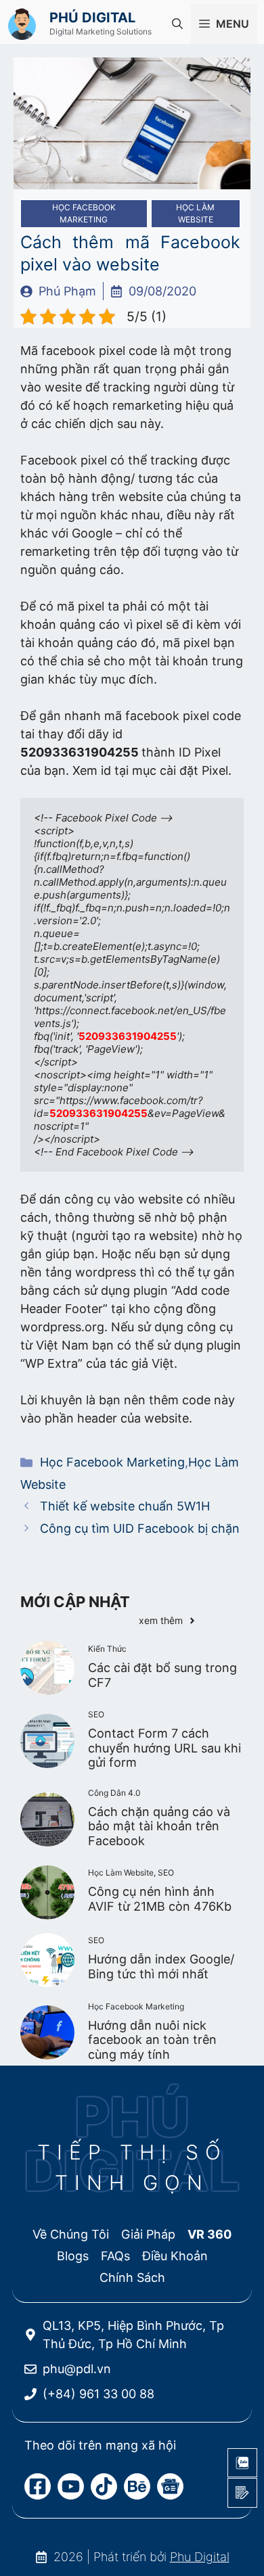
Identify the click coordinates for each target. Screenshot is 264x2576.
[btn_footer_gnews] (170, 2486)
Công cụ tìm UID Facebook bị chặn (140, 1528)
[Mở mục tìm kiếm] (177, 24)
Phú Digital (92, 18)
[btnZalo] (242, 2463)
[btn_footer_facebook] (38, 2486)
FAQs (115, 2256)
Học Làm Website (195, 213)
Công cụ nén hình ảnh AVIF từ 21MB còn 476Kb (160, 1899)
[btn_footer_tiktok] (104, 2486)
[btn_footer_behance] (137, 2486)
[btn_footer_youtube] (71, 2486)
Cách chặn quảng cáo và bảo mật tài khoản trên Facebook (159, 1826)
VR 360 (210, 2234)
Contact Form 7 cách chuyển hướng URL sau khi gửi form (164, 1748)
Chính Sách (132, 2277)
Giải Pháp (148, 2234)
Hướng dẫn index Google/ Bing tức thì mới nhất (161, 1966)
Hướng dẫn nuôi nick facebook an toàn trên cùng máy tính (152, 2040)
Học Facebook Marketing (84, 213)
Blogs (73, 2256)
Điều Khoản (175, 2256)
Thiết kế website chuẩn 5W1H (125, 1506)
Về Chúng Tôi (71, 2234)
